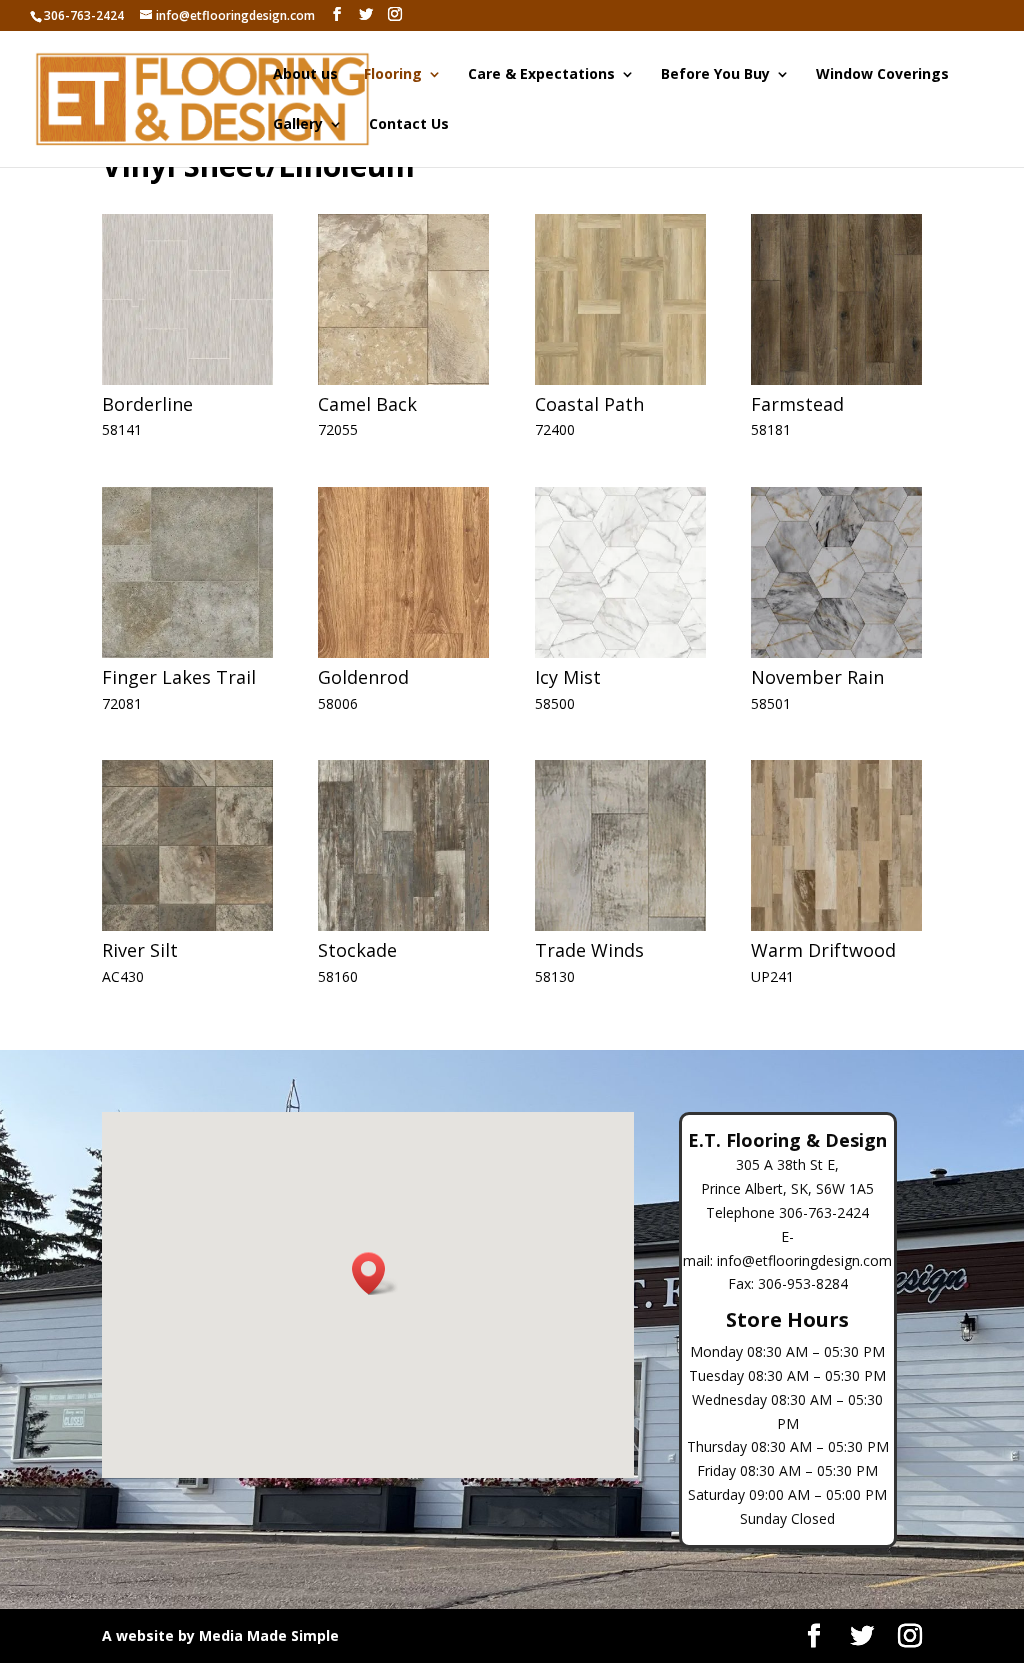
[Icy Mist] (620, 652)
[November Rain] (836, 652)
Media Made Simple (269, 1635)
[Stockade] (403, 925)
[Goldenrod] (403, 652)
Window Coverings (882, 75)
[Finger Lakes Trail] (187, 652)
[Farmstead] (836, 379)
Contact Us (409, 125)
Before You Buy (715, 75)
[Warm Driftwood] (836, 925)
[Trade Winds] (620, 925)
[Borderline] (187, 379)
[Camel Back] (403, 379)
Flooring (393, 75)
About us (305, 75)
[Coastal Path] (620, 379)
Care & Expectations (541, 75)
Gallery (298, 125)
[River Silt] (187, 925)
